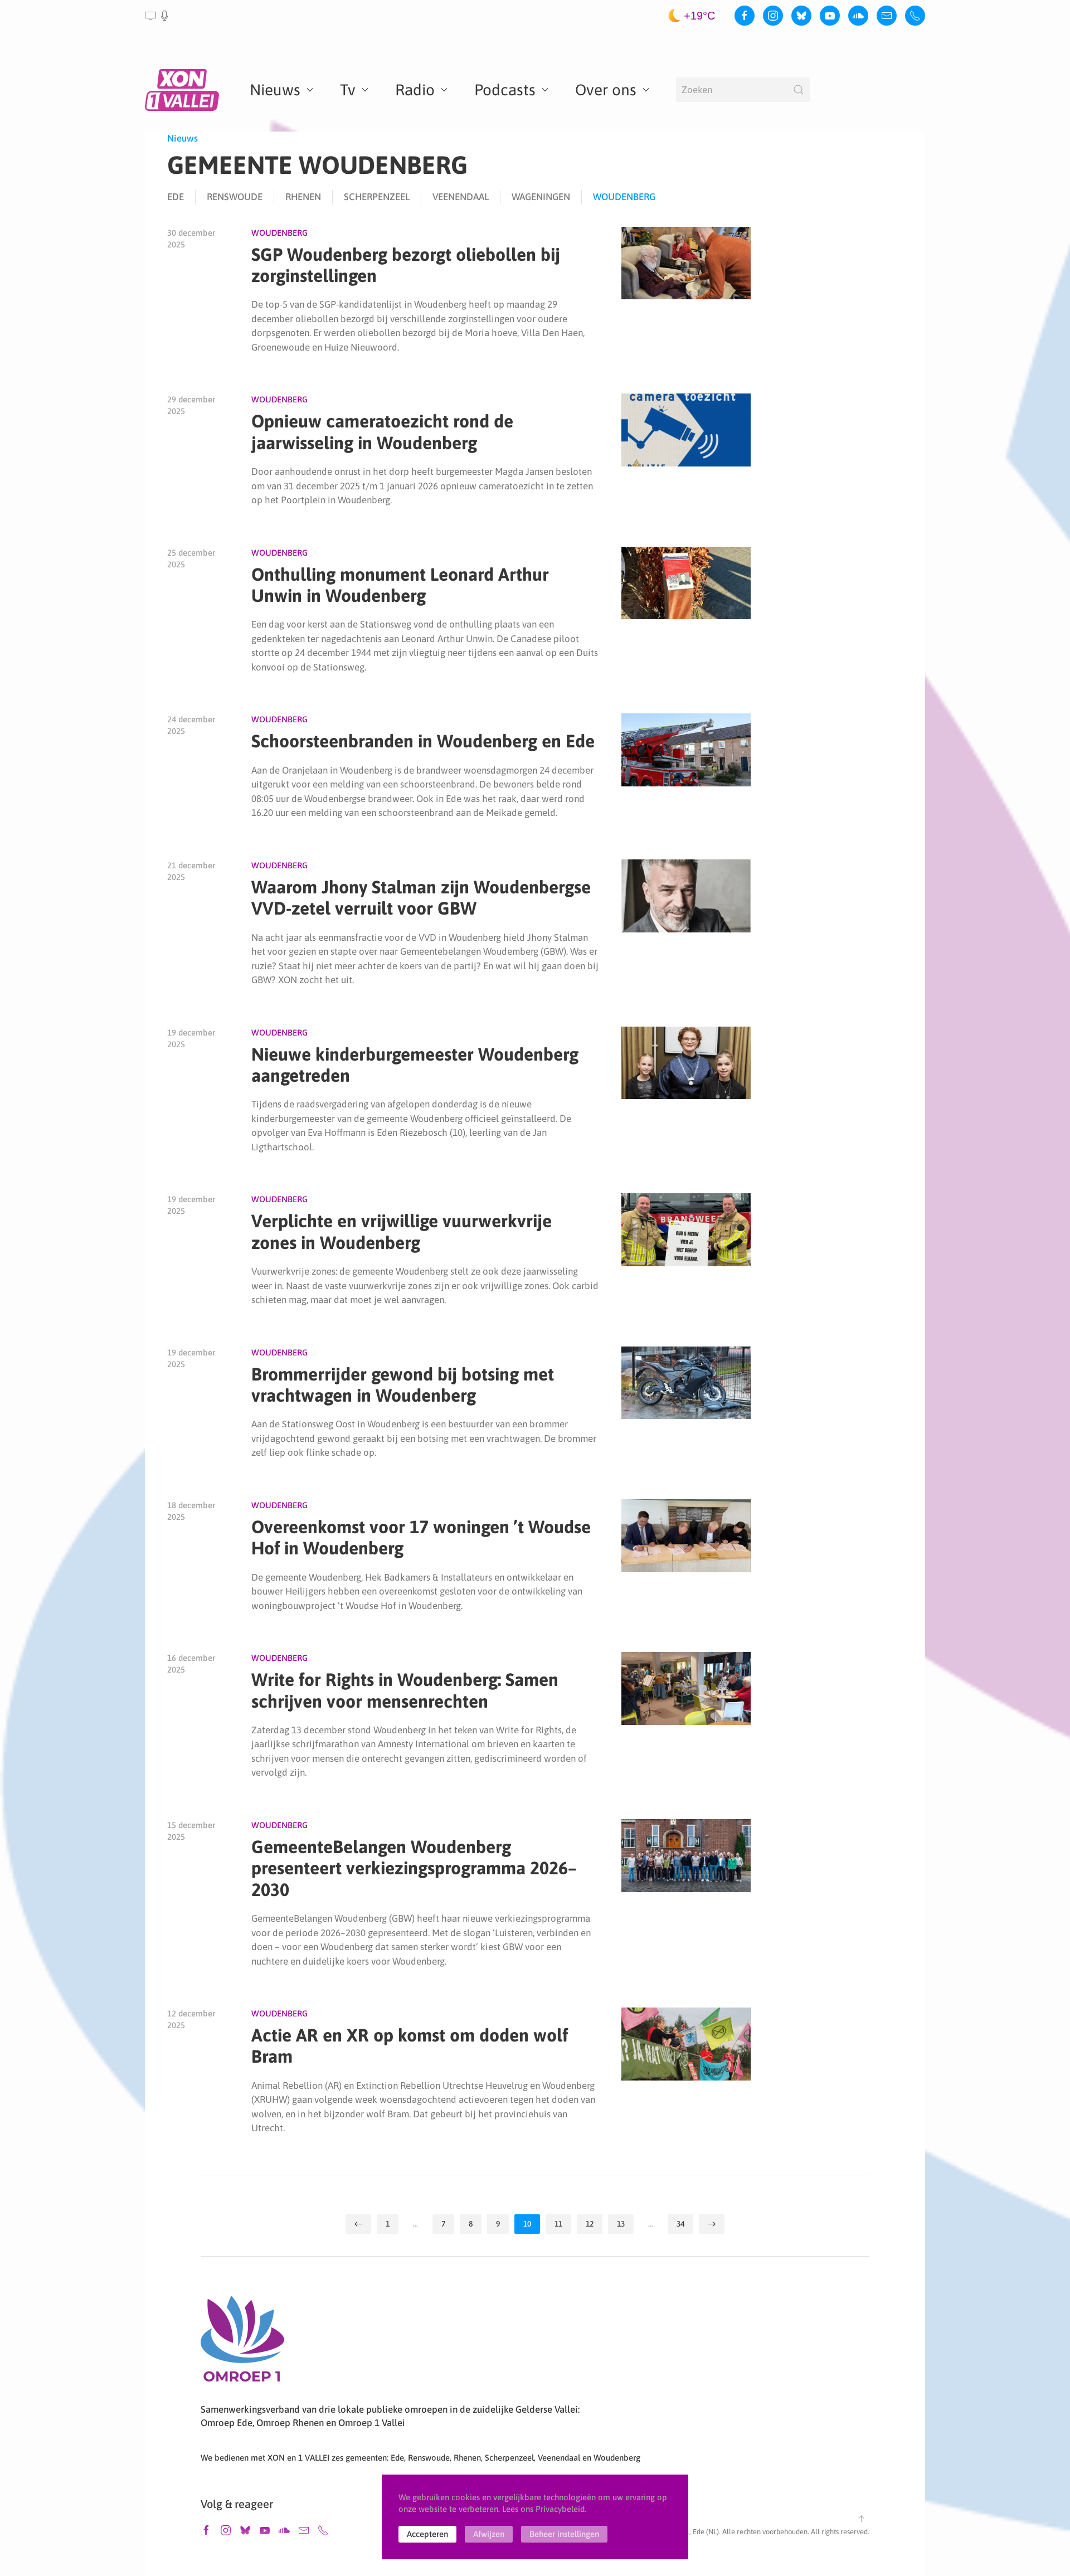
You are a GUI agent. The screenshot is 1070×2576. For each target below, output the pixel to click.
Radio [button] (415, 90)
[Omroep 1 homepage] (242, 2343)
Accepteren (427, 2534)
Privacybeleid (560, 2509)
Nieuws (183, 138)
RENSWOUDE (235, 197)
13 (621, 2224)
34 (680, 2224)
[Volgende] (712, 2224)
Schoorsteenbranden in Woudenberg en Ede (423, 741)
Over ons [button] (606, 90)
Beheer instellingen (564, 2534)
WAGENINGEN (541, 197)
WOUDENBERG (624, 197)
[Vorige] (358, 2224)
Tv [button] (348, 90)
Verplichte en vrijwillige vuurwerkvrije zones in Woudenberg (402, 1231)
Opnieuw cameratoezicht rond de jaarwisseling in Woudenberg (382, 432)
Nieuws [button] (275, 90)
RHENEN (303, 197)
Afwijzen (489, 2534)
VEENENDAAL (461, 197)
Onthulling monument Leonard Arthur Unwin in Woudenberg (400, 585)
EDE (176, 197)
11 (558, 2224)
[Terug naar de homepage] (184, 90)
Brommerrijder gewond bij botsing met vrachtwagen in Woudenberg (403, 1385)
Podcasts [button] (505, 90)
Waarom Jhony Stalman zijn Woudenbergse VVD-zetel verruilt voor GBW (421, 898)
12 (590, 2224)
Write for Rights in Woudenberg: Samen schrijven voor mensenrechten (405, 1690)
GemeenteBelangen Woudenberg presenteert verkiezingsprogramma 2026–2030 (414, 1868)
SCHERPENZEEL (377, 197)
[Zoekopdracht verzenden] (799, 90)
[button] (157, 16)
